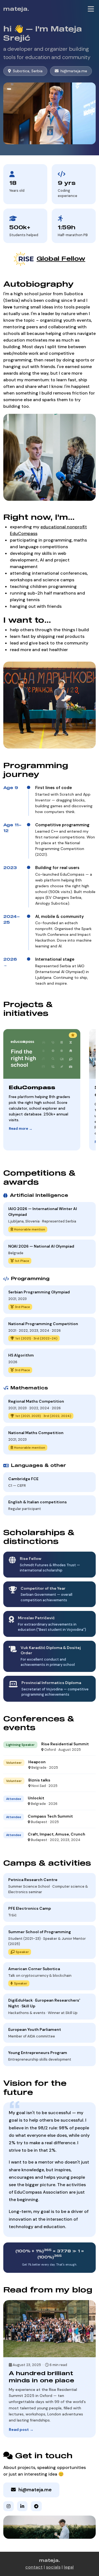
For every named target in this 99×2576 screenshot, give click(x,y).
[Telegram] (36, 2506)
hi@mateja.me (74, 71)
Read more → (21, 1129)
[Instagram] (9, 2506)
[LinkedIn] (22, 2506)
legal (69, 2567)
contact (34, 2567)
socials (53, 2567)
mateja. (16, 9)
